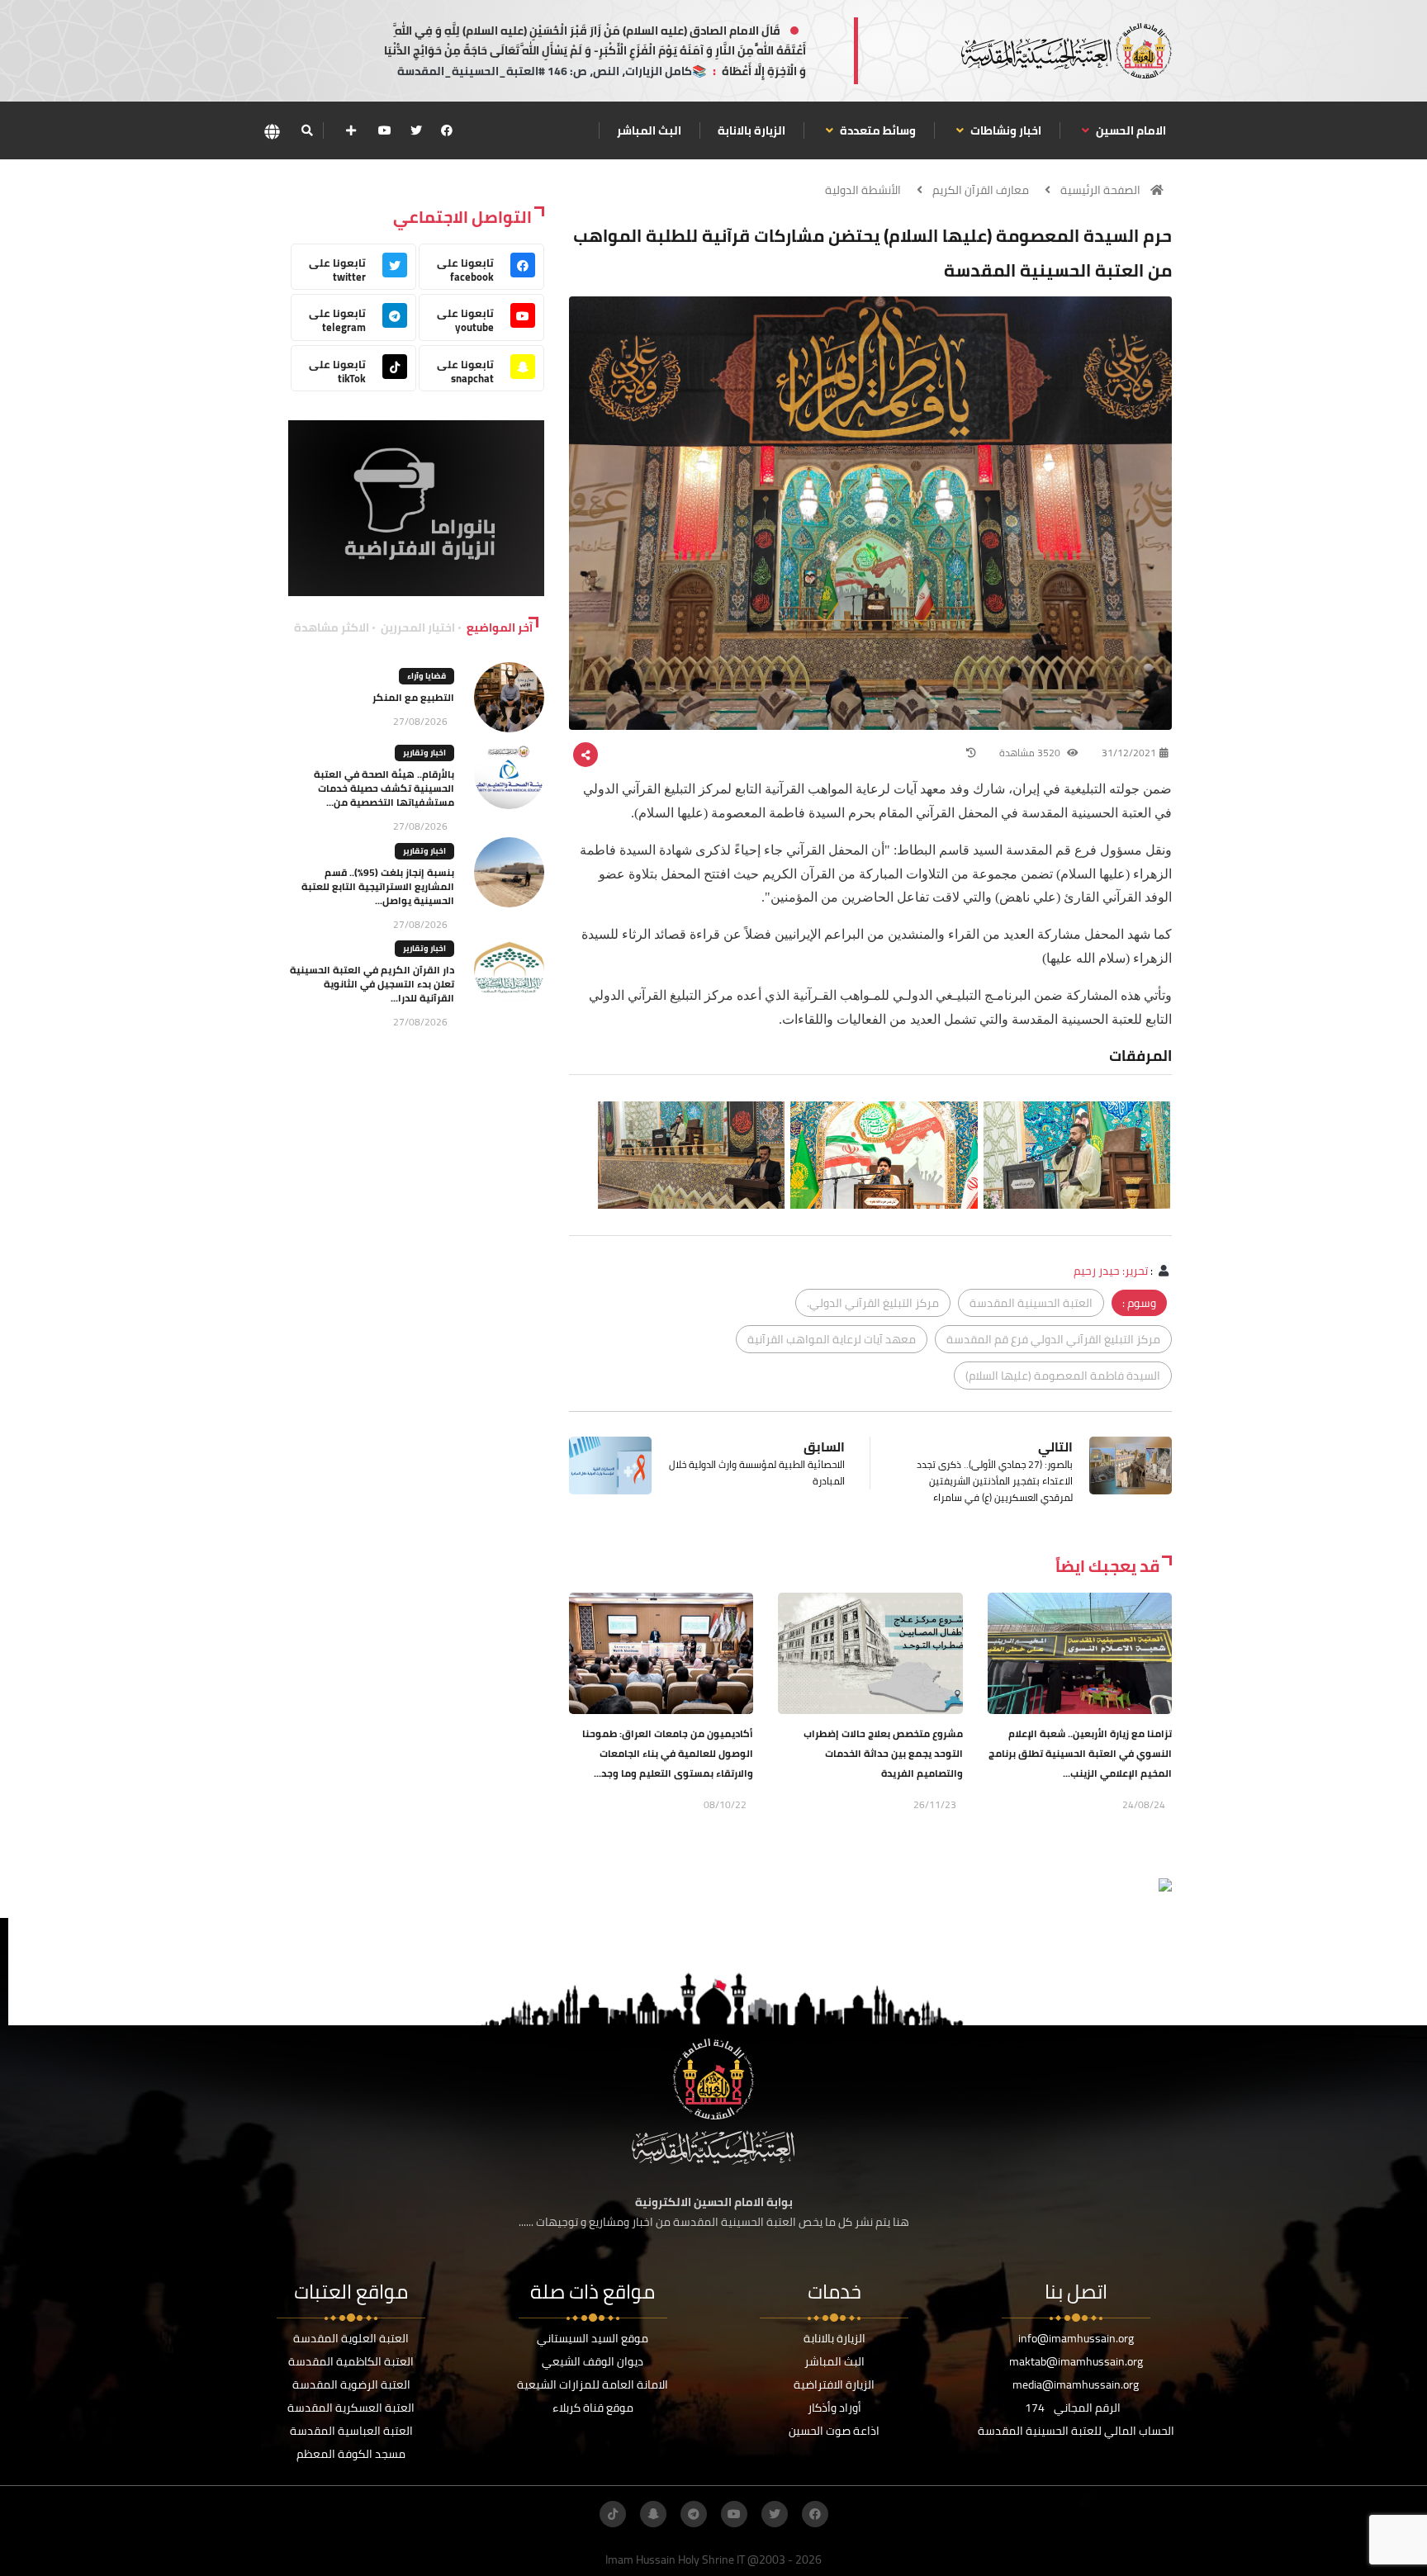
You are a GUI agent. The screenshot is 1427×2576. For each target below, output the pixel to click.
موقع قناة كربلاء (593, 2408)
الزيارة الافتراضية (834, 2384)
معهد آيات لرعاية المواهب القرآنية (832, 1339)
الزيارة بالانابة (751, 130)
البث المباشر (649, 130)
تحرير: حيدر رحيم (1111, 1271)
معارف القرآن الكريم (981, 190)
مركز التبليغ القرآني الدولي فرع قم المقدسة (1053, 1339)
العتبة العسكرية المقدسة (351, 2408)
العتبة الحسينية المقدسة (1031, 1303)
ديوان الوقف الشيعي (593, 2361)
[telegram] (694, 2514)
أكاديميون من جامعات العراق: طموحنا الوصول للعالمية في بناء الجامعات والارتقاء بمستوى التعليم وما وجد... (668, 1753)
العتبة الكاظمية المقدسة (351, 2361)
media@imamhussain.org (1076, 2384)
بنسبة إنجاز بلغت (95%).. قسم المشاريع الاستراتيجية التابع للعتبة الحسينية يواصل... (378, 886)
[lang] (272, 131)
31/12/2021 (1129, 753)
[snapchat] (653, 2514)
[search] (307, 130)
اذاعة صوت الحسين (834, 2431)
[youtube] (385, 130)
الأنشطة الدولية (863, 190)
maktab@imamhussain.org (1076, 2361)
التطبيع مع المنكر (413, 697)
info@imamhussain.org (1076, 2338)
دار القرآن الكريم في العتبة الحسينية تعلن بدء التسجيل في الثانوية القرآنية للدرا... (372, 984)
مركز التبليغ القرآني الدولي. (873, 1303)
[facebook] (447, 130)
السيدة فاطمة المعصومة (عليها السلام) (1063, 1376)
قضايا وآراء (427, 676)
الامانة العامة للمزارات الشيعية (593, 2384)
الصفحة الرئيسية (1100, 190)
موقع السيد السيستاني (593, 2338)
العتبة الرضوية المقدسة (351, 2384)
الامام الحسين (1130, 130)
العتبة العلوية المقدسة (351, 2338)
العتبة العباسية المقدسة (351, 2431)
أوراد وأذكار (834, 2408)
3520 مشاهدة (1031, 753)
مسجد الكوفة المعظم (351, 2454)
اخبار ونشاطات (1005, 130)
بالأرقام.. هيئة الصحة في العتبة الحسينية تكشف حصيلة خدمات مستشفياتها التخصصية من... (384, 788)
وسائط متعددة (877, 130)
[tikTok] (613, 2514)
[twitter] (416, 130)
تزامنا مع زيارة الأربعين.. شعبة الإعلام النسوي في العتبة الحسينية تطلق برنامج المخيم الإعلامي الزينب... (1080, 1753)
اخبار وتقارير (424, 753)
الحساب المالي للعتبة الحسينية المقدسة (1076, 2431)
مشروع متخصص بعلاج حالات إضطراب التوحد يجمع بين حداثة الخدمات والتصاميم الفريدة (883, 1753)
